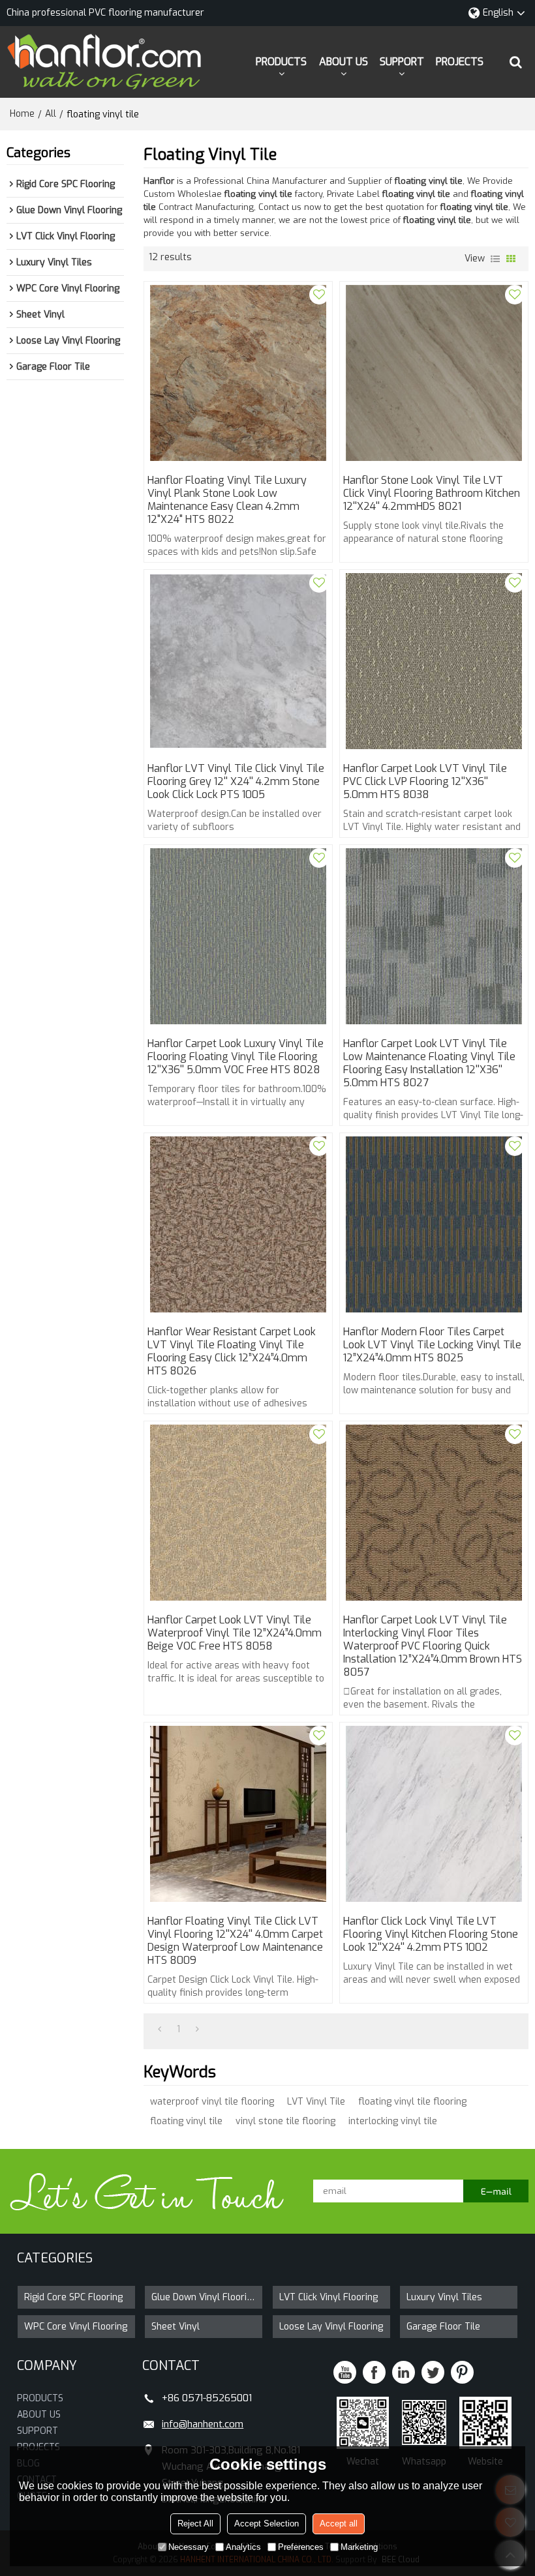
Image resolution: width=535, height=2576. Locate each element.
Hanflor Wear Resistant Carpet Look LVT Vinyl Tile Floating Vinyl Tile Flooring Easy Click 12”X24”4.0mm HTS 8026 (232, 1352)
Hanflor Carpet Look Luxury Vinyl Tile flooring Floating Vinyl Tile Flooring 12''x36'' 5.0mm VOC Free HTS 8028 (236, 1057)
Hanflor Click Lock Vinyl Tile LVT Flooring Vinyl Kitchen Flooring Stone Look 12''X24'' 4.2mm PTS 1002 (431, 1934)
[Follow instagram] (462, 2372)
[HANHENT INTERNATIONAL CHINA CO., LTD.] (104, 62)
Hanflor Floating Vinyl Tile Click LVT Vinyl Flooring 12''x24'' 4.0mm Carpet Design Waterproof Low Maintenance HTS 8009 (235, 1941)
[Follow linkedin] (404, 2372)
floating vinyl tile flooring (412, 2102)
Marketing (359, 2547)
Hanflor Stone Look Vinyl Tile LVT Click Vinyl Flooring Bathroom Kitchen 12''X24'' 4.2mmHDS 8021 (432, 494)
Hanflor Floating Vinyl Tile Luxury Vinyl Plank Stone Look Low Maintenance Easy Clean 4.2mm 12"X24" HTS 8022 (227, 500)
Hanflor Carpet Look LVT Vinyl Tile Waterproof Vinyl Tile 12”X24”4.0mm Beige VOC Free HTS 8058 (235, 1633)
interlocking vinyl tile (393, 2121)
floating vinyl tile (186, 2121)
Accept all (339, 2524)
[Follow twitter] (433, 2372)
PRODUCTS (281, 62)
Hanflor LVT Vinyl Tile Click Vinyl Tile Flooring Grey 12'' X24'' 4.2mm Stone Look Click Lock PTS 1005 (236, 782)
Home (22, 114)
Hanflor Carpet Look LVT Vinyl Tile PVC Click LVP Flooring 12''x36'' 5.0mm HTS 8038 (425, 782)
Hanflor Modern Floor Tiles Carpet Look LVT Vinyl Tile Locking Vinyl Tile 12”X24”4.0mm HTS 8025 (432, 1345)
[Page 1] (160, 2030)
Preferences (301, 2547)
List (495, 259)
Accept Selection (267, 2524)
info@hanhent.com (203, 2424)
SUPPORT (402, 62)
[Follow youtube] (345, 2372)
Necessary (189, 2547)
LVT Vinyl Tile (316, 2102)
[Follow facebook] (374, 2372)
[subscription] (496, 2191)
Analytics (243, 2547)
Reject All (195, 2524)
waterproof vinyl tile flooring (212, 2102)
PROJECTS (460, 62)
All (51, 114)
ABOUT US (344, 62)
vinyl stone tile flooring (285, 2121)
